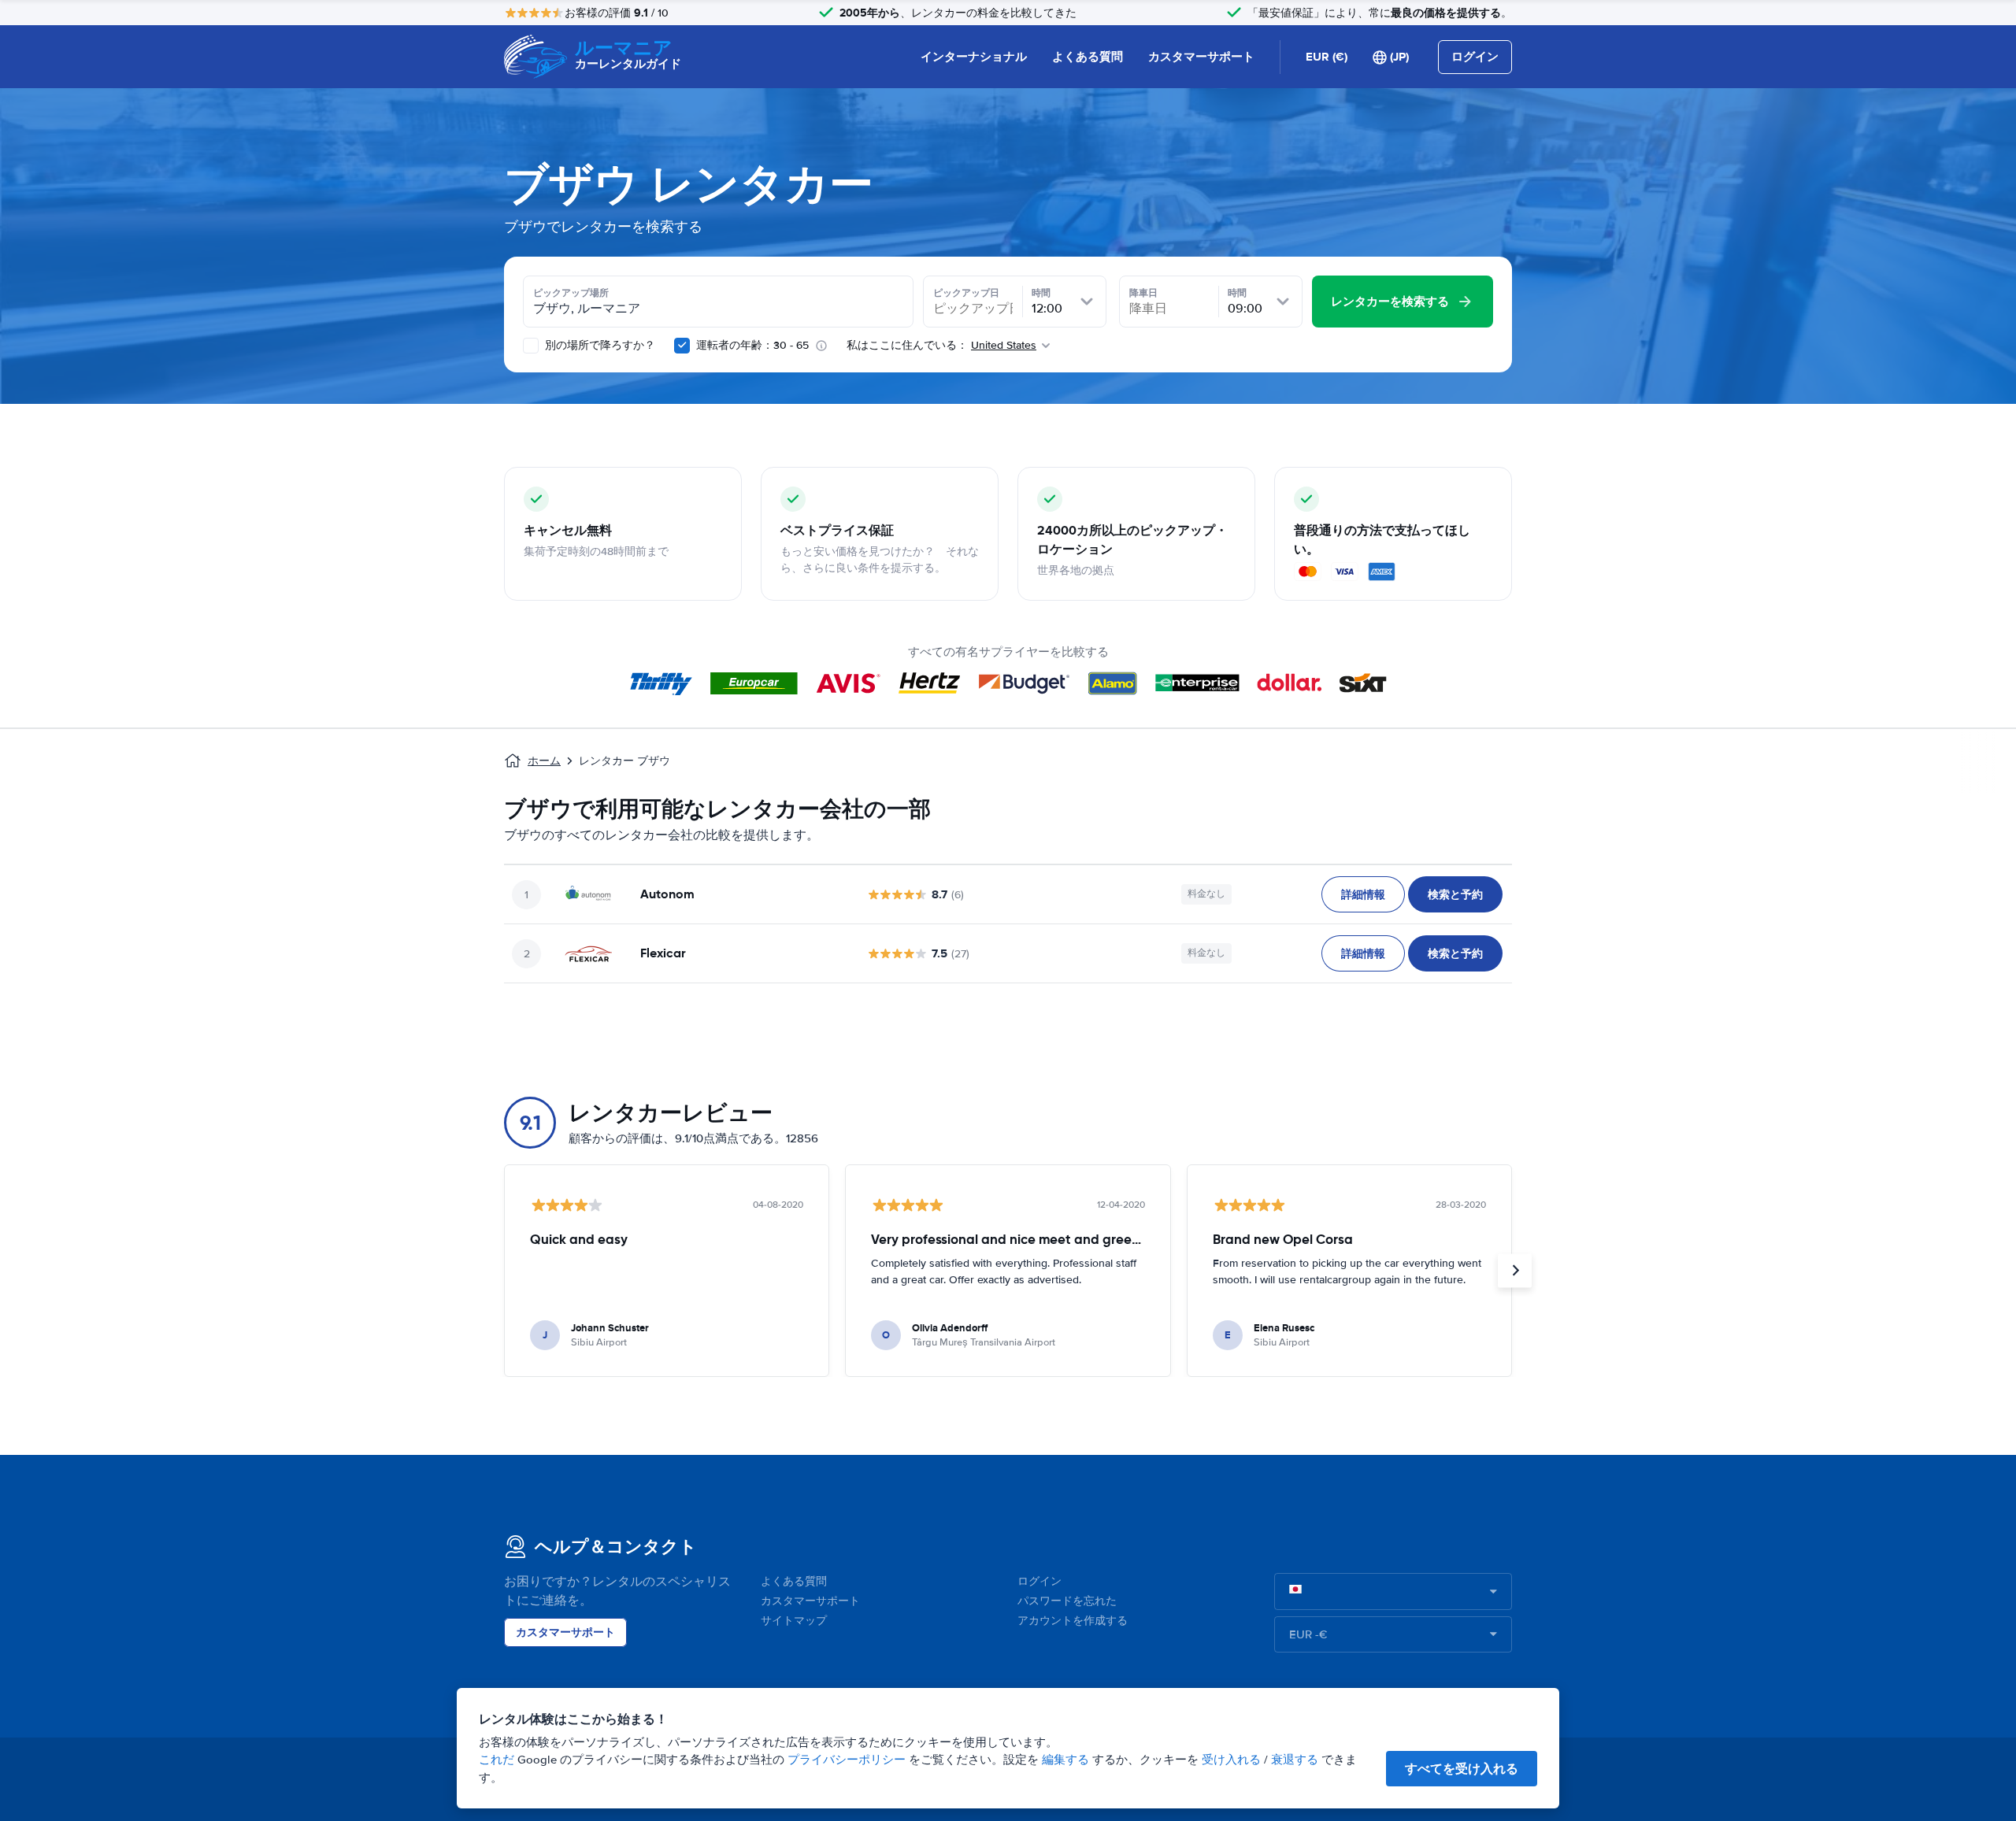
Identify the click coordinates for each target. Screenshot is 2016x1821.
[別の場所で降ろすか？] (531, 346)
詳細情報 (1363, 894)
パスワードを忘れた (1067, 1601)
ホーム (544, 761)
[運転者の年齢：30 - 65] (682, 346)
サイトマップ (794, 1621)
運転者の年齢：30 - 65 (752, 345)
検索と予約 (1455, 894)
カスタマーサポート (1201, 57)
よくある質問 (1088, 57)
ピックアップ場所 (571, 293)
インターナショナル (974, 57)
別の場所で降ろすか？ (598, 345)
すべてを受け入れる (1462, 1769)
